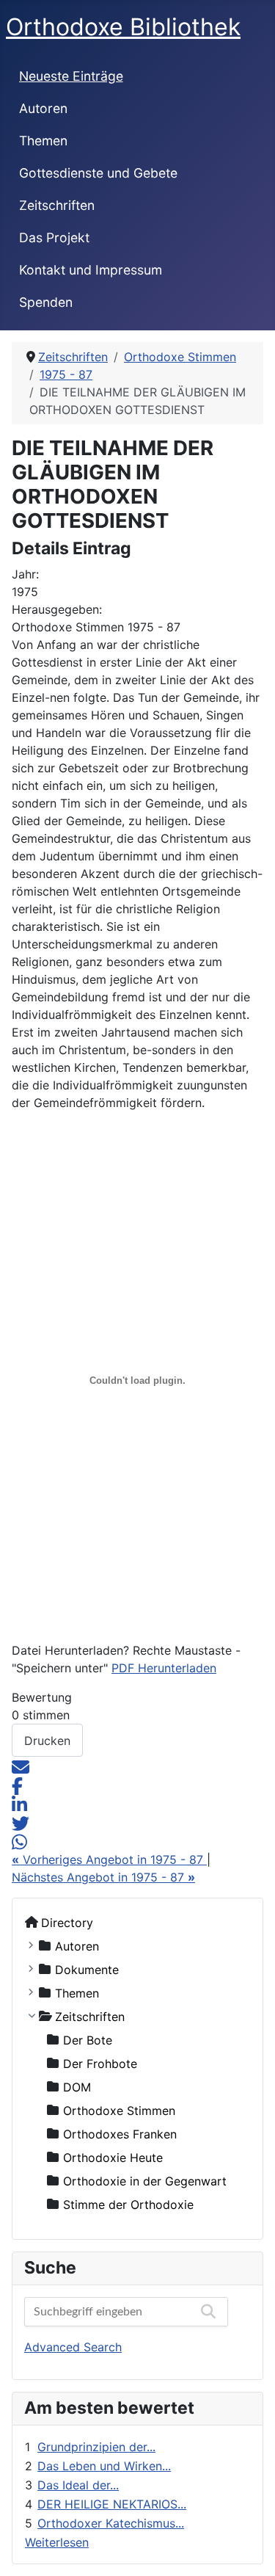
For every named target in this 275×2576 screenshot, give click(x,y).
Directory (67, 1922)
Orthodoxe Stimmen (119, 2110)
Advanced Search (73, 2347)
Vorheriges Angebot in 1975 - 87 (109, 1860)
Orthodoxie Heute (113, 2157)
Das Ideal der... (78, 2485)
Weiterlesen (57, 2542)
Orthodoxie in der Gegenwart (145, 2180)
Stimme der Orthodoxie (128, 2204)
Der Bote (88, 2039)
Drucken (47, 1741)
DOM (77, 2086)
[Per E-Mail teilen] (21, 1766)
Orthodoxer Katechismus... (111, 2523)
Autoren (43, 108)
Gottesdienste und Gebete (98, 173)
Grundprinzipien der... (96, 2447)
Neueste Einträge (71, 76)
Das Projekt (54, 237)
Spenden (46, 302)
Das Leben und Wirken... (104, 2466)
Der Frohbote (100, 2063)
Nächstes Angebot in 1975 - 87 (103, 1877)
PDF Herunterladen (164, 1668)
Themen (43, 141)
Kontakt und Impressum (91, 270)
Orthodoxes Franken (120, 2133)
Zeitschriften (57, 205)
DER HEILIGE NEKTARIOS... (112, 2504)
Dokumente (87, 1969)
